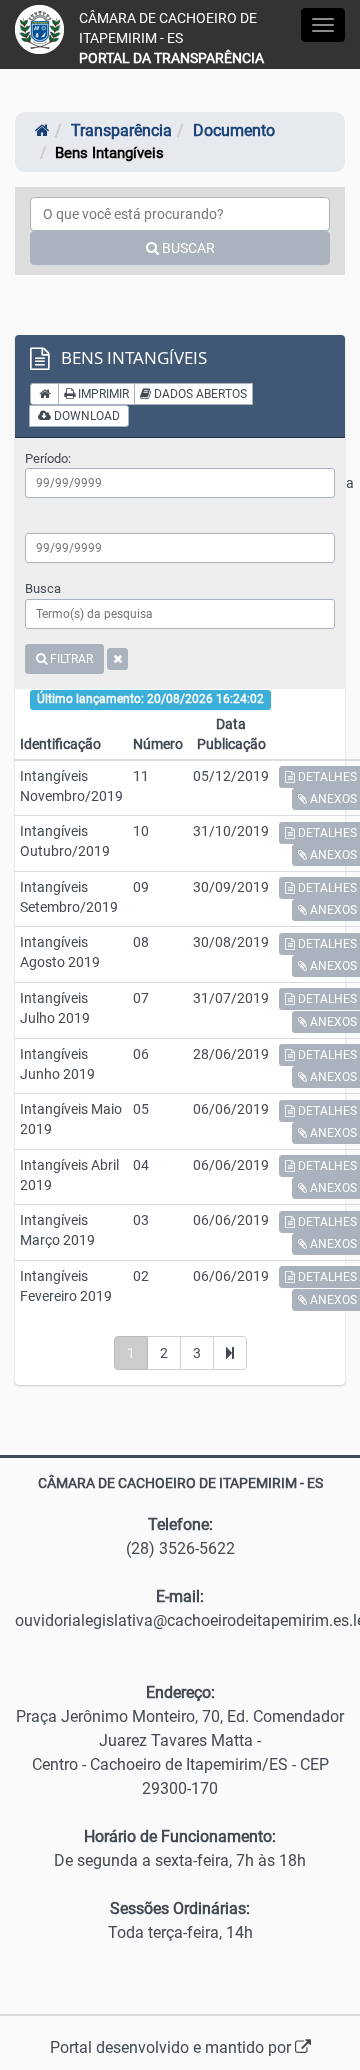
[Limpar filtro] (117, 659)
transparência (121, 130)
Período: (48, 458)
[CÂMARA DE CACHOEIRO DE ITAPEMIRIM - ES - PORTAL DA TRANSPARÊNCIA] (39, 29)
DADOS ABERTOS (199, 394)
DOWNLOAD (85, 416)
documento (234, 130)
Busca (43, 588)
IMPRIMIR (102, 394)
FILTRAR (70, 659)
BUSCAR (187, 248)
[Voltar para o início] (44, 394)
